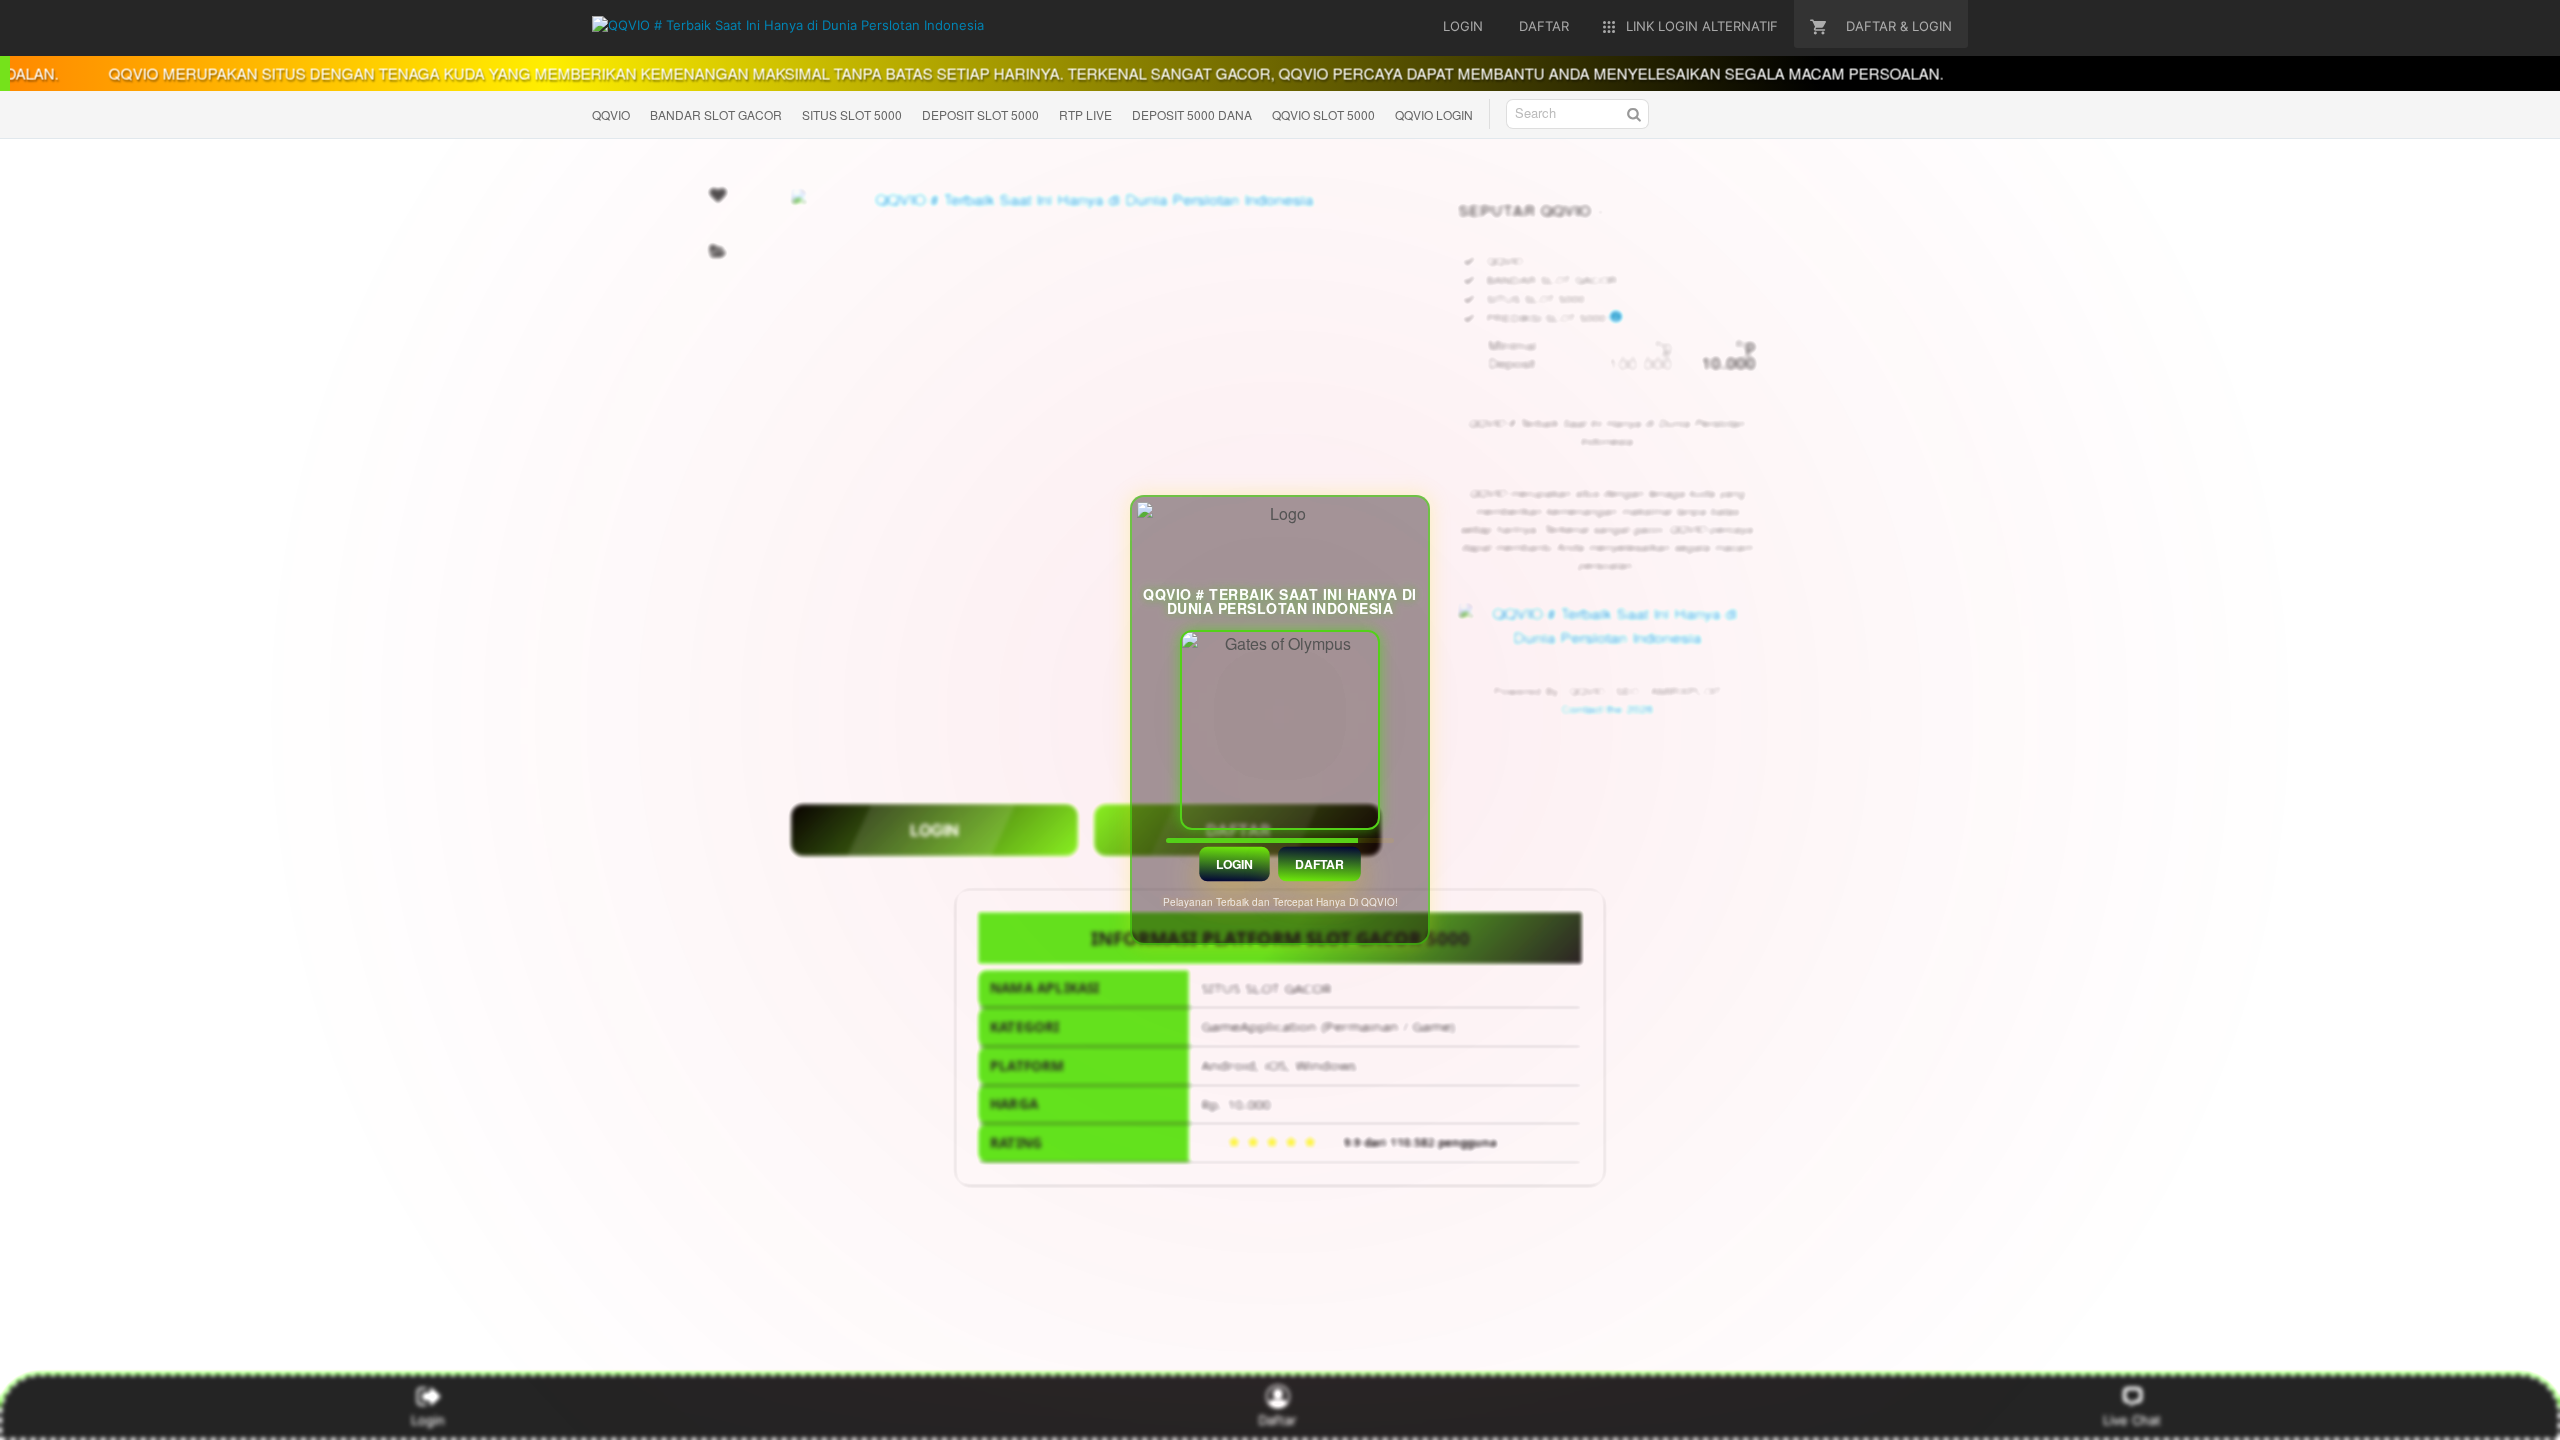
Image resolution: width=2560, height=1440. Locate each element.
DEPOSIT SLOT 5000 (980, 114)
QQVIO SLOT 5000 (1323, 114)
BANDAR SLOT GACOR (716, 114)
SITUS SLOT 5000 (852, 114)
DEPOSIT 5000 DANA (1192, 114)
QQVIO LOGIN (1434, 114)
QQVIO (611, 114)
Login (1235, 864)
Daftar (1320, 864)
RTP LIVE (1085, 114)
